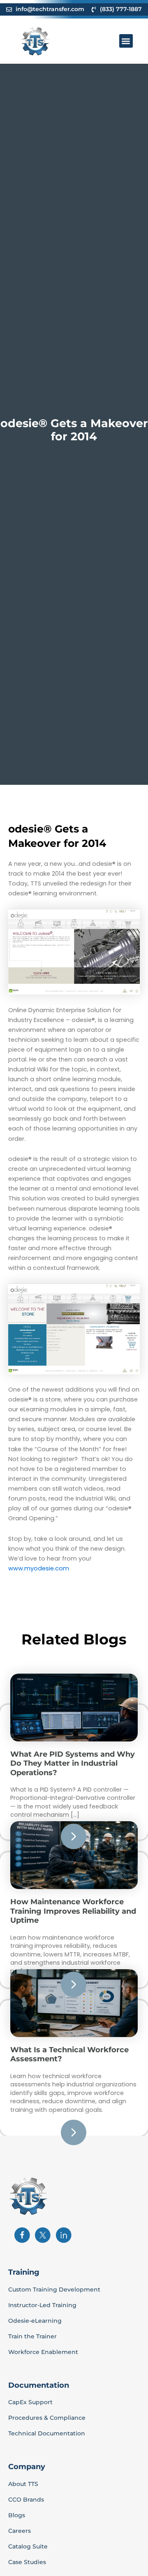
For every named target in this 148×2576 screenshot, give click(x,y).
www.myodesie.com (39, 1568)
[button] (126, 41)
